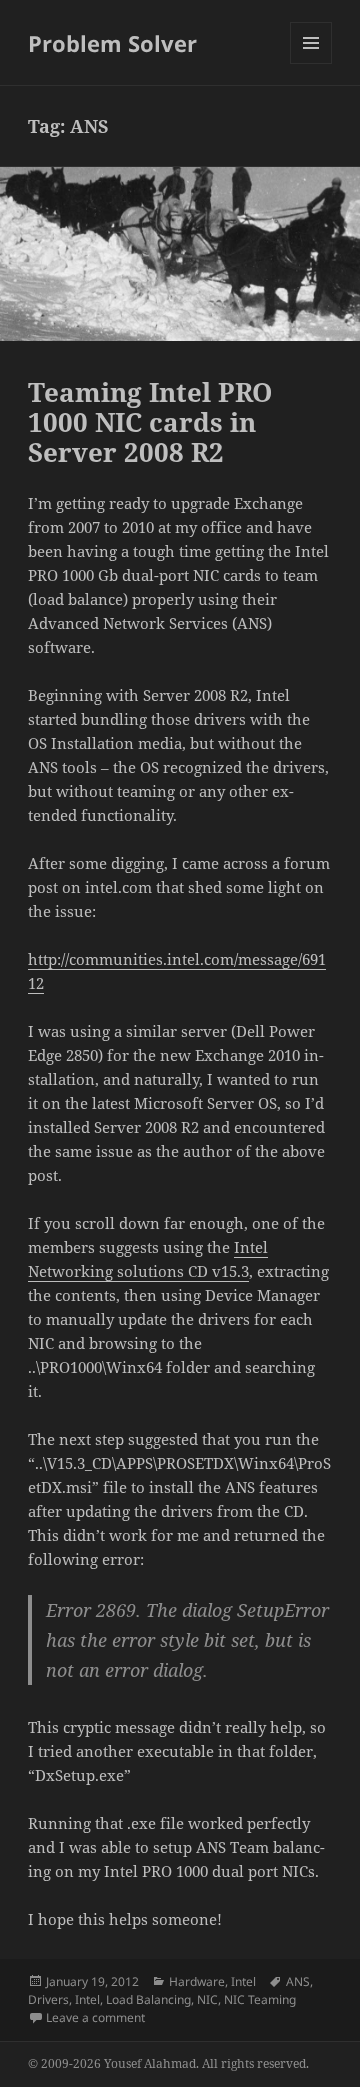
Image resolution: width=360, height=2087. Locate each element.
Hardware (197, 1981)
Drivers (48, 1999)
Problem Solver (112, 43)
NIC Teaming (260, 1999)
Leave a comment (95, 2017)
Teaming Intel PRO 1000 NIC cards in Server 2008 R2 (150, 422)
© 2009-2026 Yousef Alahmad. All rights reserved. (168, 2063)
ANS (298, 1981)
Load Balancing (148, 1999)
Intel (243, 1981)
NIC (207, 1999)
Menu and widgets (311, 63)
